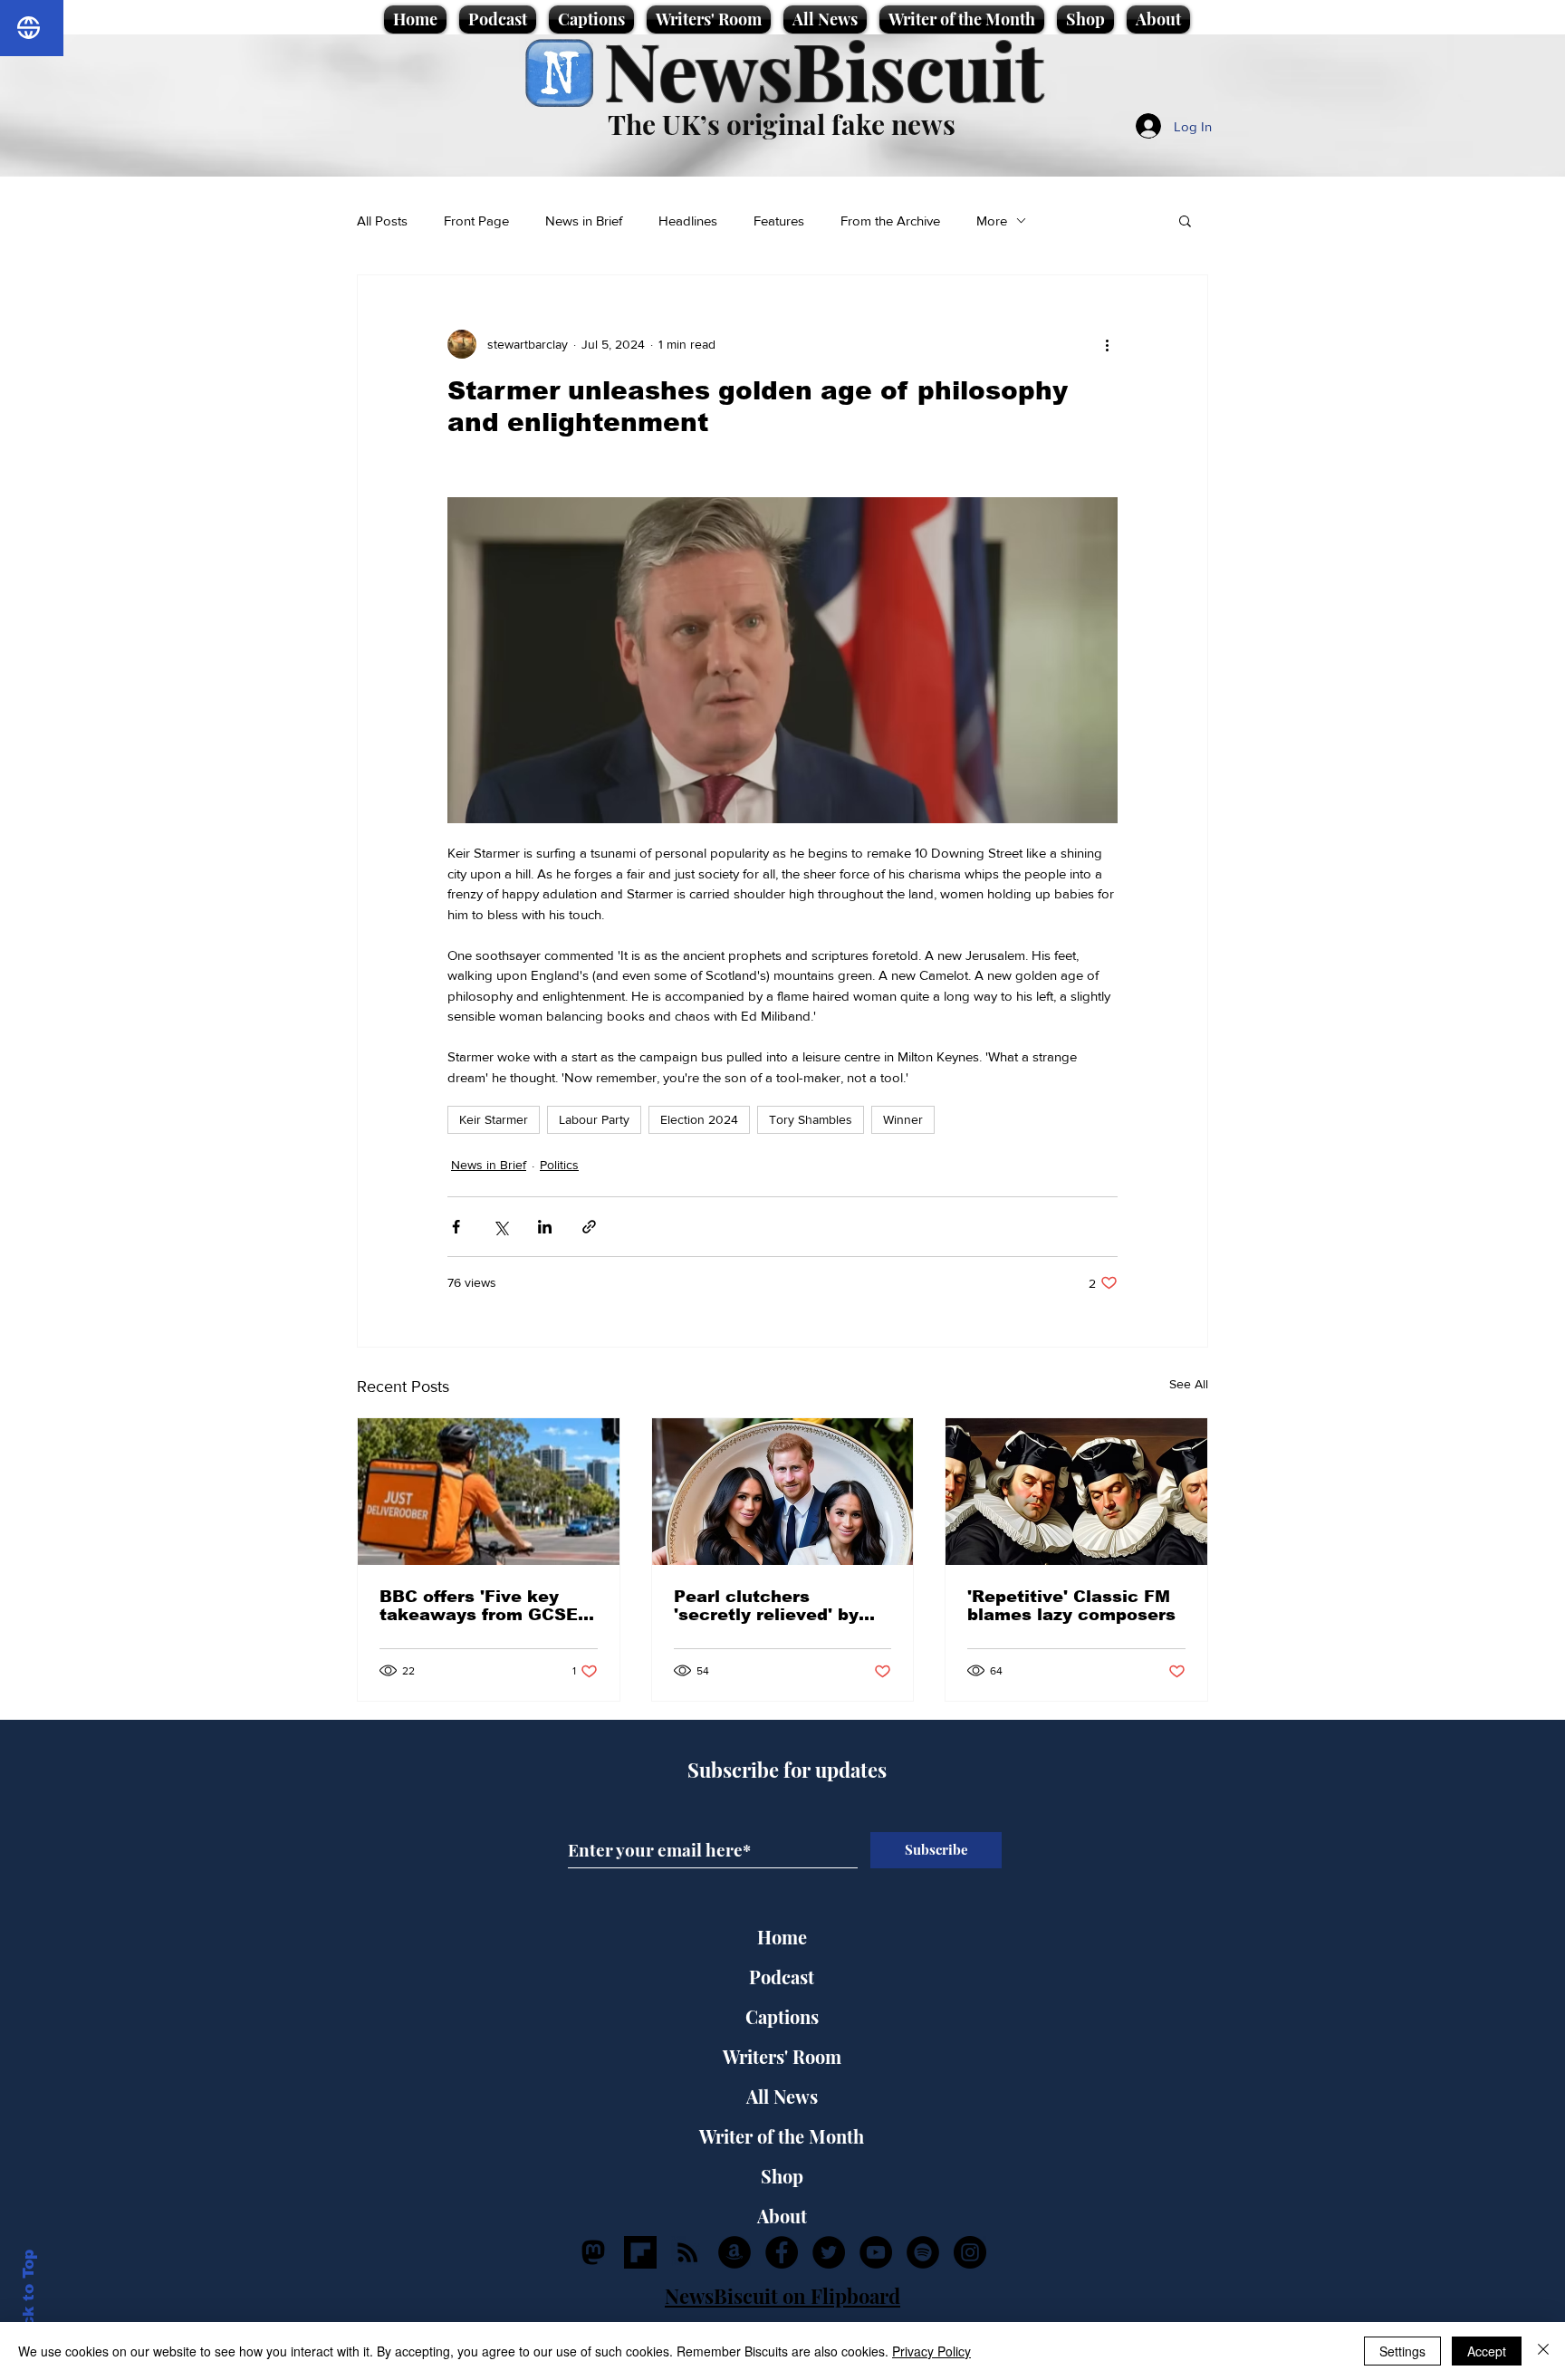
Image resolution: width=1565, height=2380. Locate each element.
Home (782, 1937)
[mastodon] (593, 2252)
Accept (1487, 2351)
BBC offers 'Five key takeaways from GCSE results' (479, 1606)
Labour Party (594, 1119)
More (992, 221)
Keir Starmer (494, 1119)
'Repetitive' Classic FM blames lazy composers (1071, 1606)
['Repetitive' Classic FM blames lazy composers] (1076, 1492)
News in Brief (584, 221)
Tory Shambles (811, 1119)
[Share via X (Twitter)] (500, 1227)
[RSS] (687, 2252)
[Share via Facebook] (456, 1227)
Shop (782, 2176)
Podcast (782, 1977)
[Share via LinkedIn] (545, 1227)
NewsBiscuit (824, 69)
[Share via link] (589, 1227)
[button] (1185, 220)
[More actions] (1107, 344)
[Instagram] (970, 2252)
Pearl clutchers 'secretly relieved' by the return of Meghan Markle (768, 1606)
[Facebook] (782, 2252)
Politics (559, 1165)
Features (779, 221)
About (782, 2216)
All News (782, 2096)
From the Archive (890, 221)
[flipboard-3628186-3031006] (640, 2252)
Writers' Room (782, 2056)
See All (1189, 1384)
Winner (903, 1119)
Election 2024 (699, 1119)
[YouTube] (876, 2252)
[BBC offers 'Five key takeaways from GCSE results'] (489, 1492)
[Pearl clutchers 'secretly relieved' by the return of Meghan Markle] (783, 1492)
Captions (782, 2016)
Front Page (476, 221)
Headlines (688, 221)
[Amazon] (734, 2252)
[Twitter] (829, 2252)
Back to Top (29, 2299)
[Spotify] (923, 2252)
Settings (1402, 2351)
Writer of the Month (782, 2136)
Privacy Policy (931, 2351)
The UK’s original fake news (782, 124)
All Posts (382, 221)
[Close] (1543, 2351)
